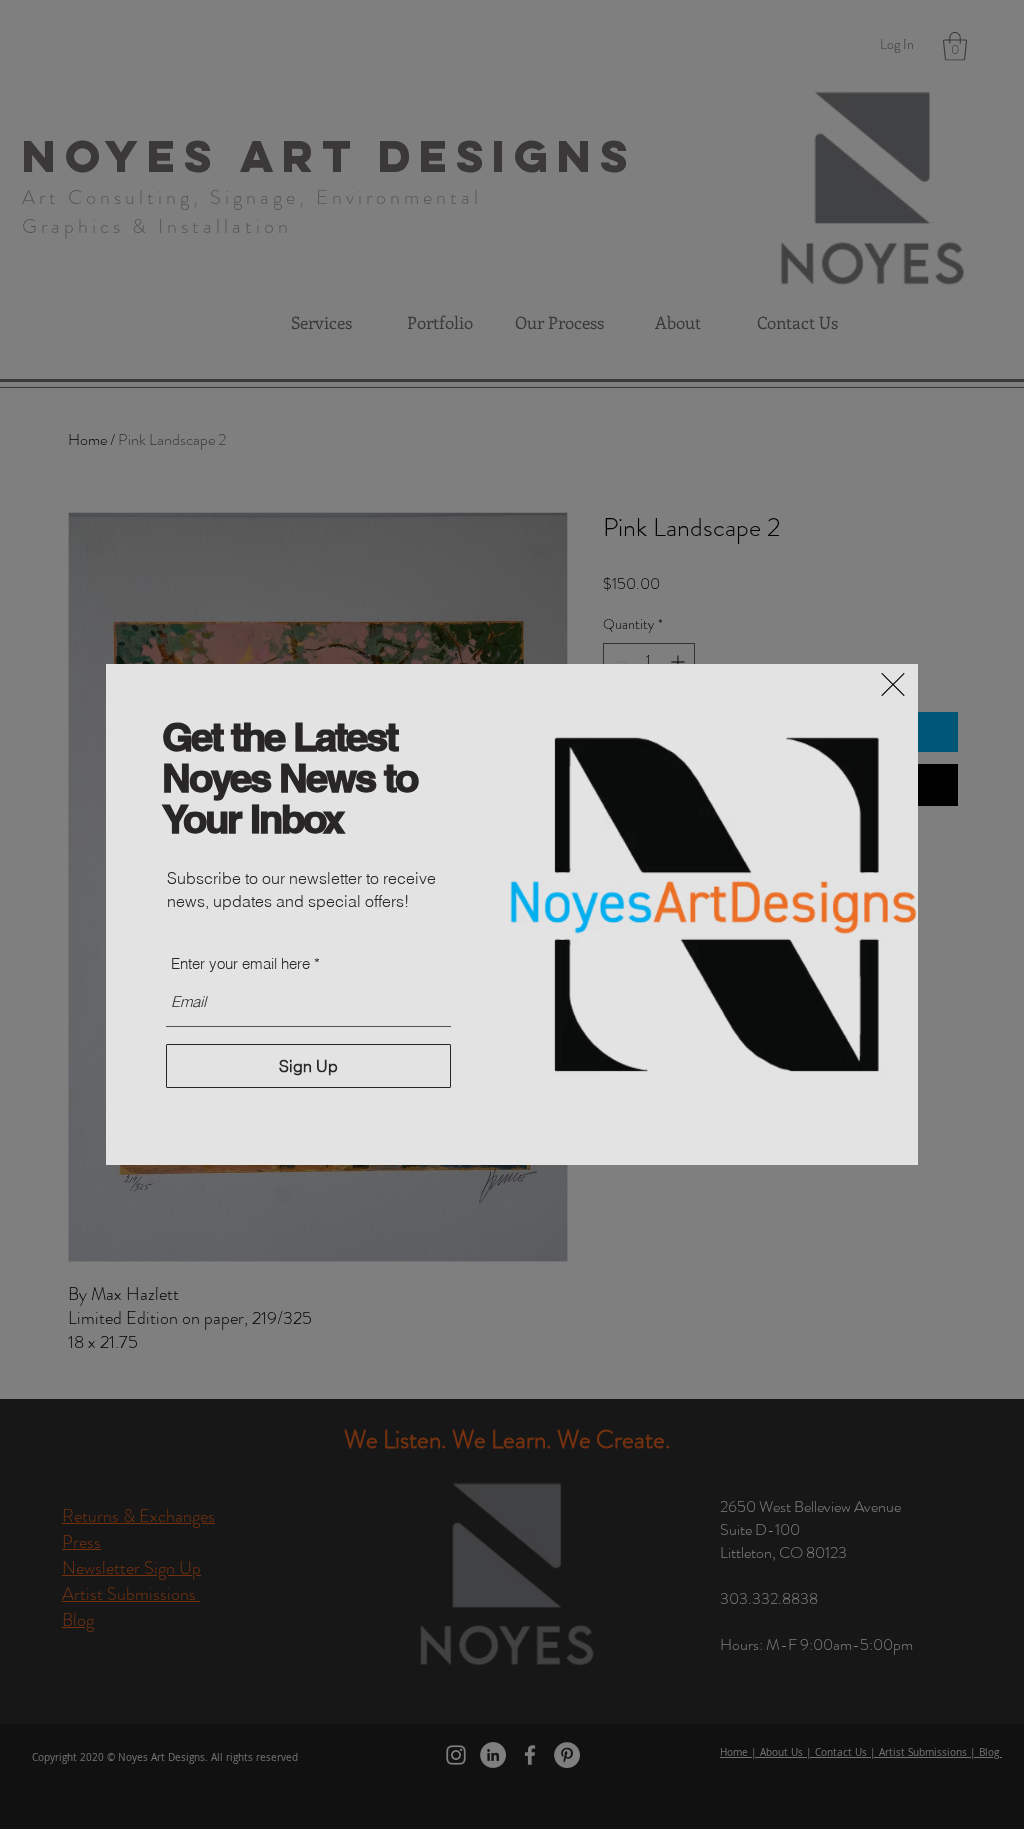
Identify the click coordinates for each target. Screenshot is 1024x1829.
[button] (893, 684)
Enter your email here (240, 963)
